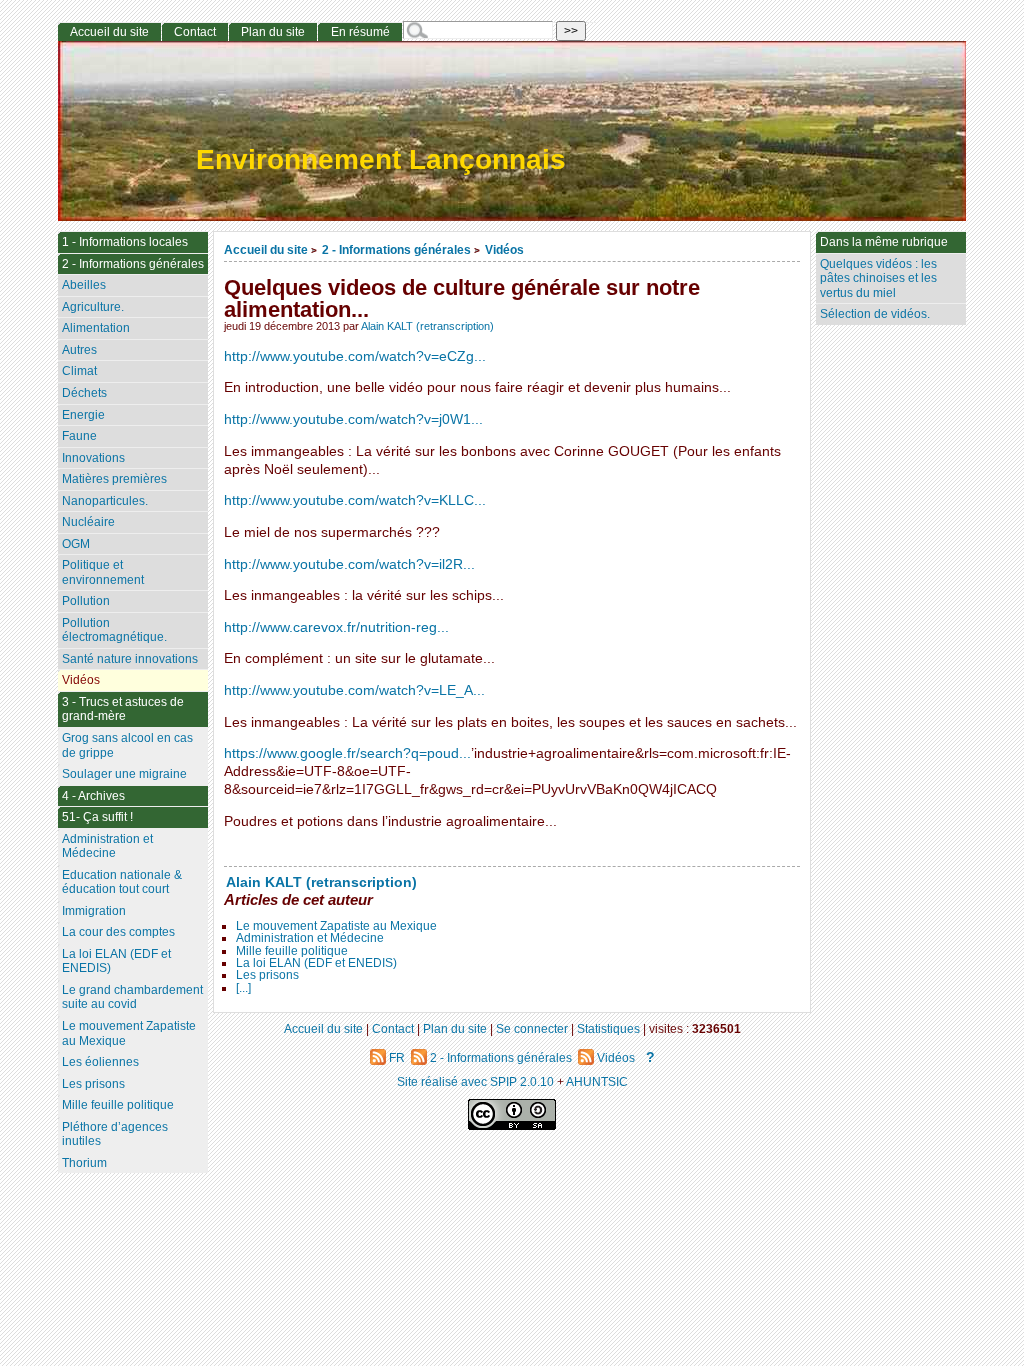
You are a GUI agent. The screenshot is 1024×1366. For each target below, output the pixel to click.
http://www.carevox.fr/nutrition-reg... (336, 627)
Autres (79, 350)
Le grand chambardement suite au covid (132, 997)
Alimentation (96, 328)
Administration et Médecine (310, 938)
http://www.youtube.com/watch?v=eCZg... (355, 356)
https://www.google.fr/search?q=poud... (347, 753)
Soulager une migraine (124, 774)
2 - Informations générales (396, 249)
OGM (76, 544)
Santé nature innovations (130, 659)
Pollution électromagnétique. (114, 630)
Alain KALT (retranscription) (427, 326)
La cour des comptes (118, 932)
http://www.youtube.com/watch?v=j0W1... (353, 419)
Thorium (84, 1163)
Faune (79, 436)
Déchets (84, 393)
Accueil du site (266, 249)
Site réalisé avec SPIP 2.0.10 (475, 1081)
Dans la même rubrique (884, 242)
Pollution (86, 601)
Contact (195, 32)
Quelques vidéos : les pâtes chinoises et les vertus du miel (878, 278)
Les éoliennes (100, 1062)
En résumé (360, 32)
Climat (79, 371)
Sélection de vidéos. (875, 314)
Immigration (94, 911)
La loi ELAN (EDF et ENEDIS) (316, 963)
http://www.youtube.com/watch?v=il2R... (349, 564)
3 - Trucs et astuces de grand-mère (123, 709)
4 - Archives (93, 796)
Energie (83, 415)
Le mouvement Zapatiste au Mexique (336, 926)
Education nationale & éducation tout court (122, 882)
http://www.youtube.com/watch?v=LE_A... (354, 690)
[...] (243, 988)
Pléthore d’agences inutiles (115, 1134)
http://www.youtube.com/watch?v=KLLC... (355, 500)
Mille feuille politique (292, 951)
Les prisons (267, 975)
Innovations (93, 458)
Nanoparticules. (105, 501)
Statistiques (608, 1028)
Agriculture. (93, 307)
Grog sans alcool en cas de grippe (127, 745)
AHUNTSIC (597, 1081)
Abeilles (84, 285)
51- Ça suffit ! (97, 817)
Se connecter (532, 1028)
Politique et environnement (103, 572)
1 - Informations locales (125, 242)
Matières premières (114, 479)
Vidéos (504, 249)
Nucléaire (88, 522)
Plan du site (273, 32)
